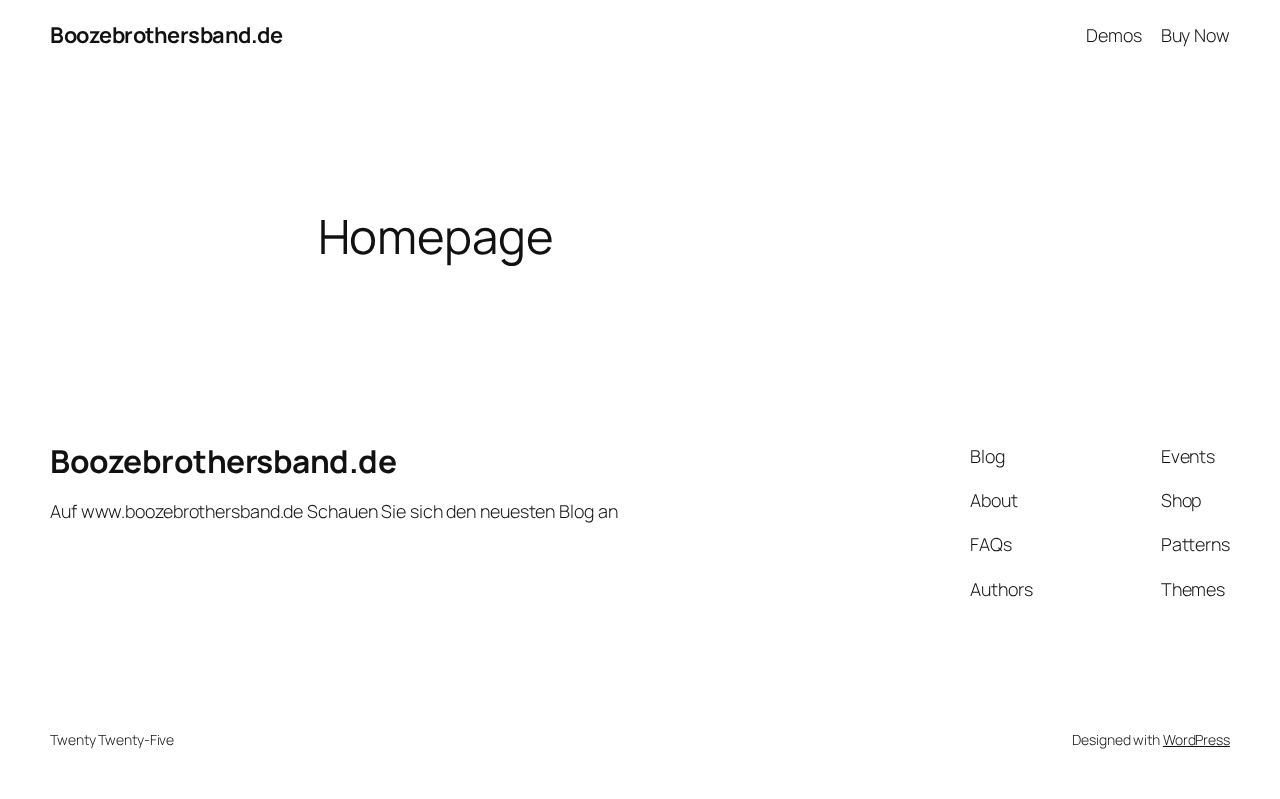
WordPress (1196, 739)
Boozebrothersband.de (166, 35)
